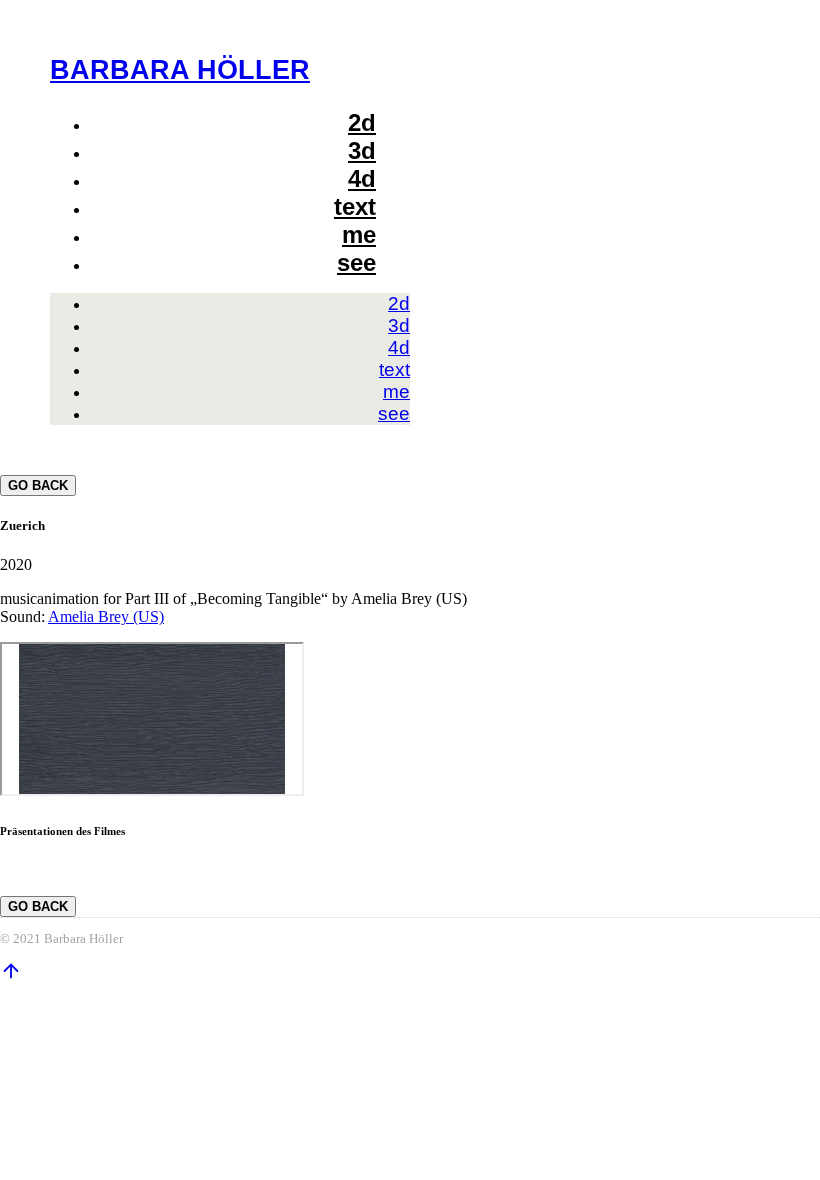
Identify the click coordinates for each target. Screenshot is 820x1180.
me (359, 234)
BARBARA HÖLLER (180, 69)
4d (362, 178)
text (355, 206)
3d (362, 150)
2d (362, 122)
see (356, 262)
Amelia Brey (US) (106, 616)
